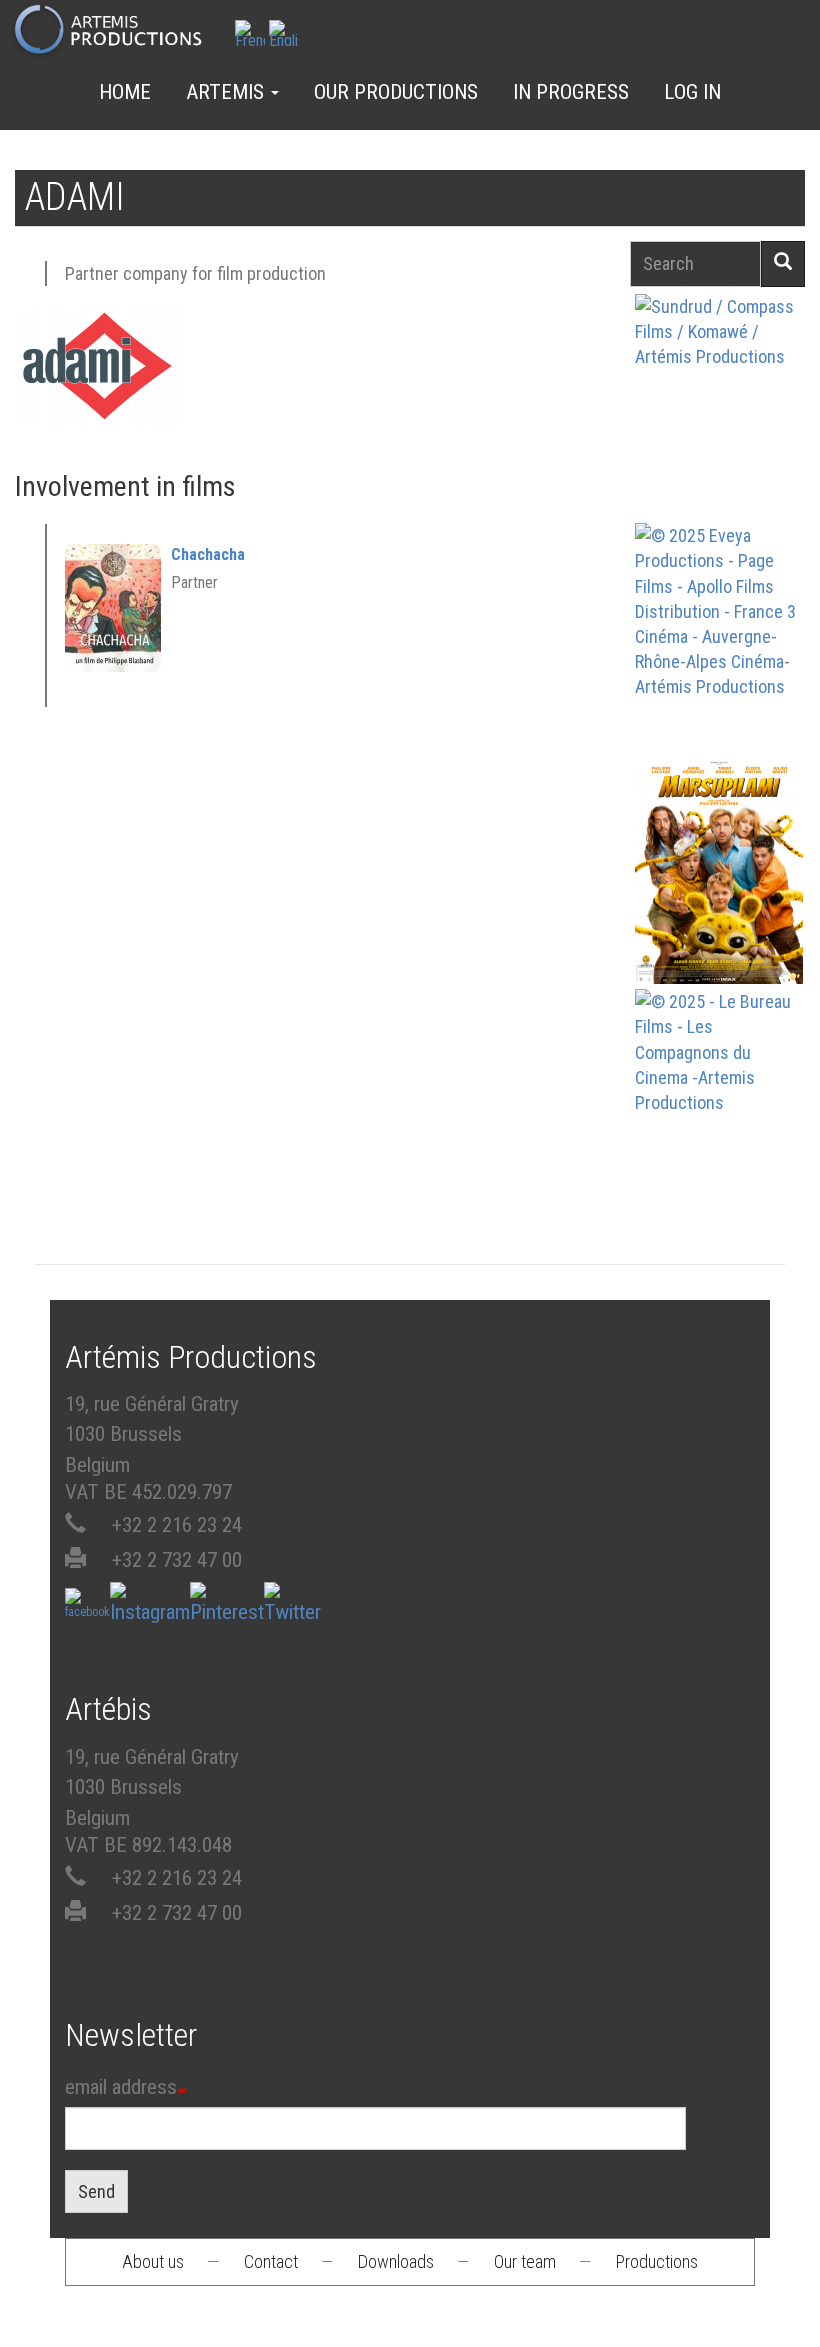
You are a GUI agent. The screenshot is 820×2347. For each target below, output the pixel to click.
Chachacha (208, 554)
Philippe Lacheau (719, 905)
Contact (271, 2261)
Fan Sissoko (719, 410)
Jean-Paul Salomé (719, 1134)
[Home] (116, 31)
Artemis (227, 92)
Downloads (396, 2261)
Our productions (396, 92)
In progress (571, 92)
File (730, 358)
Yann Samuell (719, 668)
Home (125, 92)
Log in (692, 92)
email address (121, 2087)
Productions (657, 2261)
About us (153, 2261)
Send (96, 2191)
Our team (525, 2261)
